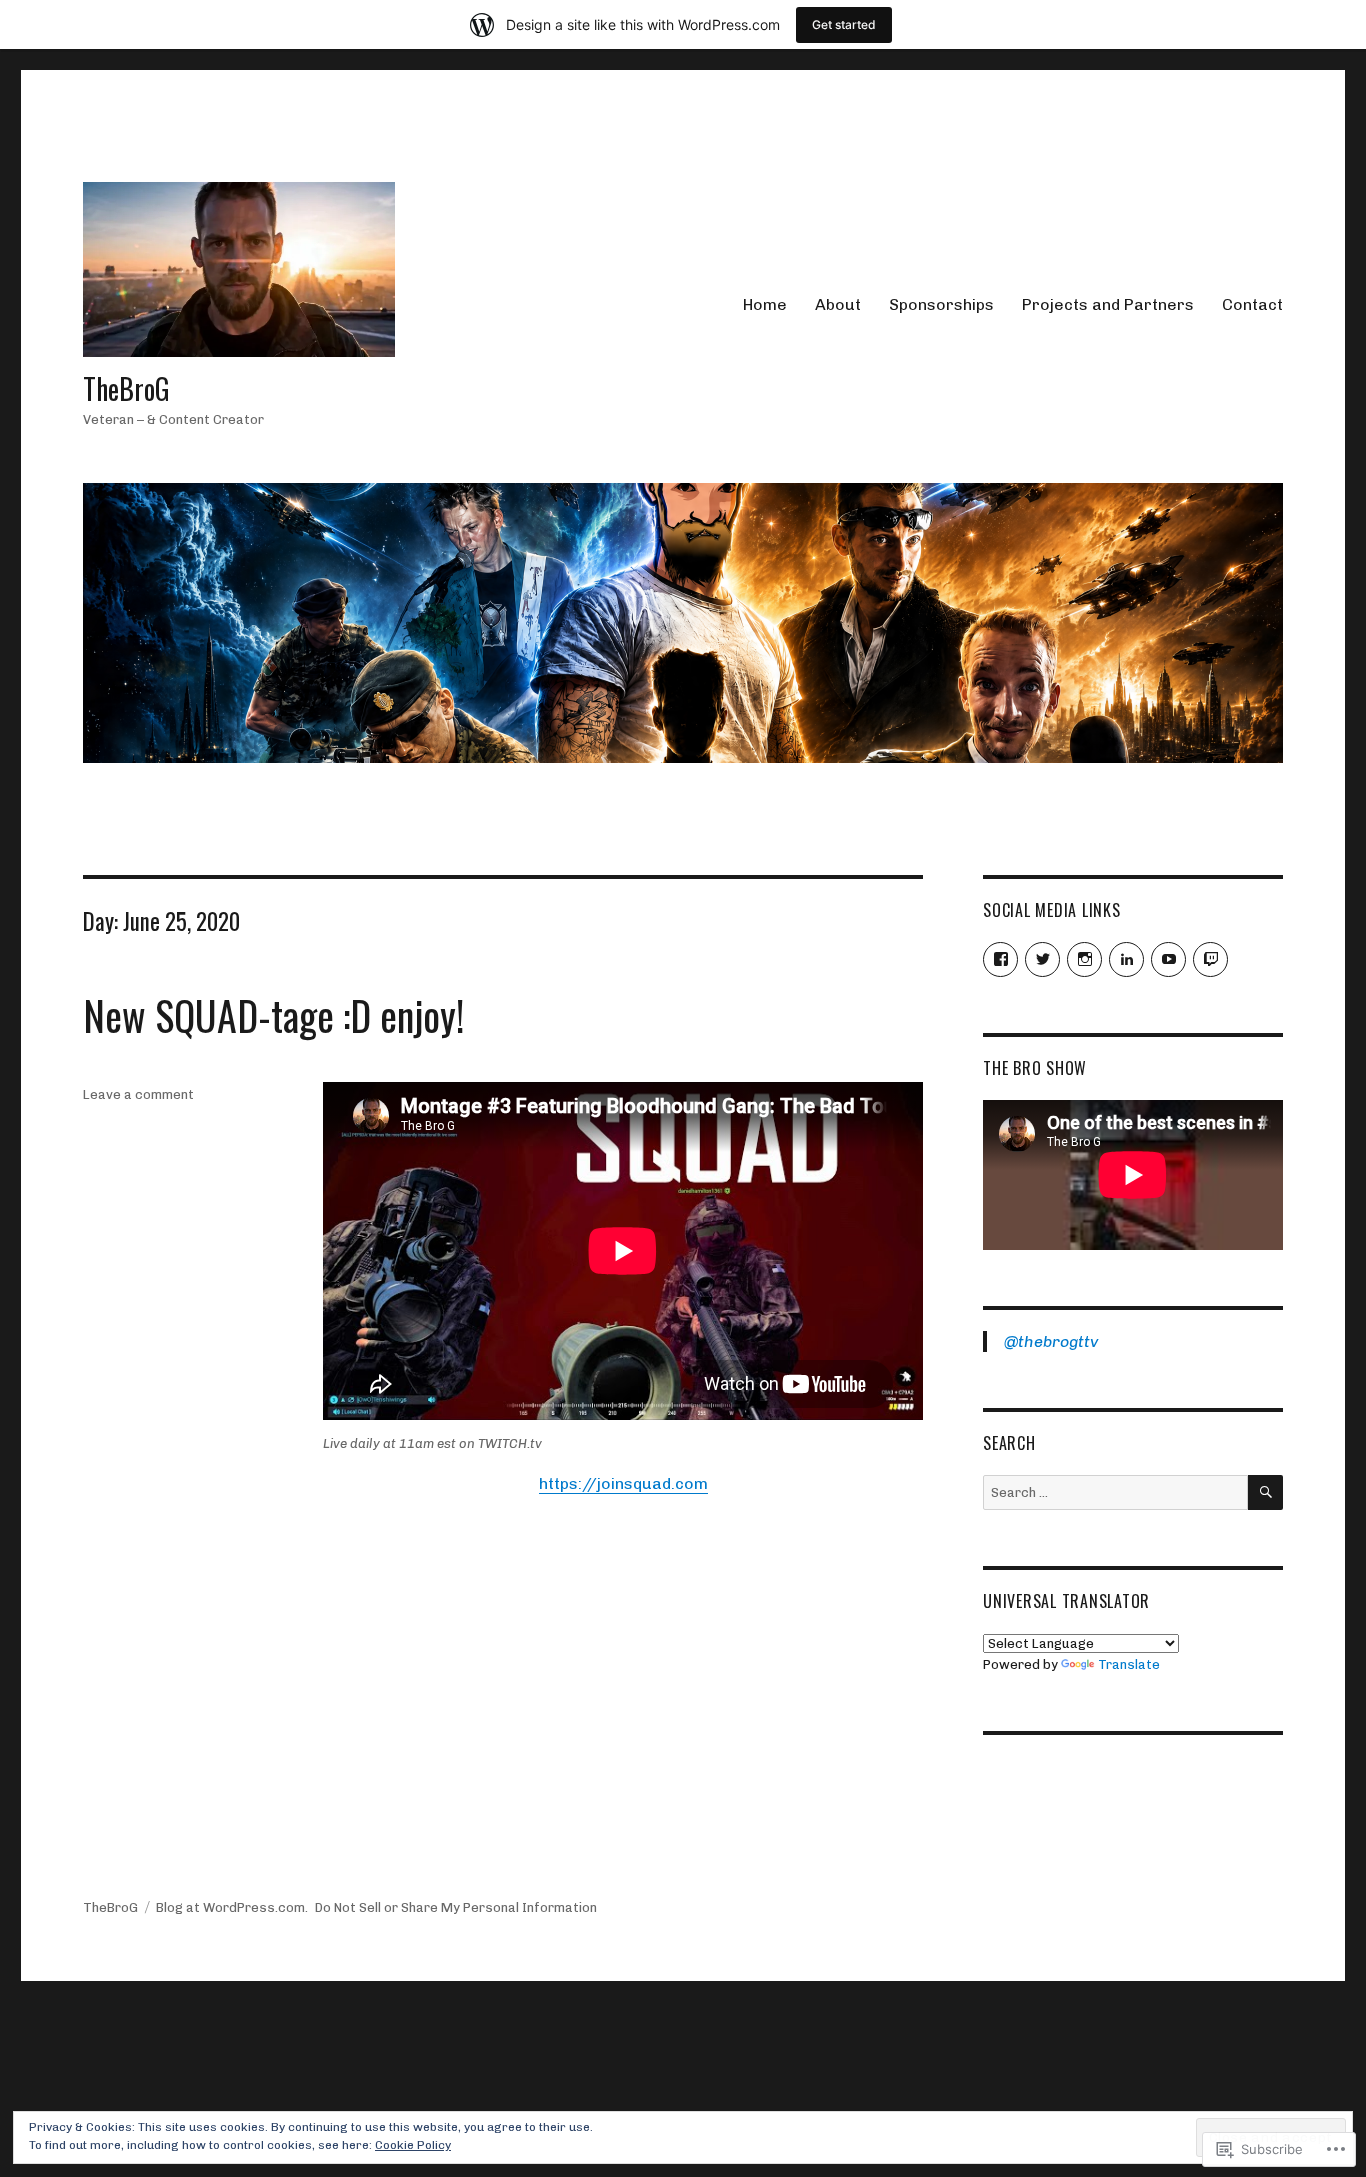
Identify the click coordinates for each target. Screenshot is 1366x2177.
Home (765, 304)
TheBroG (126, 388)
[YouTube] (1168, 959)
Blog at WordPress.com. (232, 1907)
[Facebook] (1000, 959)
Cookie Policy (413, 2145)
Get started (844, 24)
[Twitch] (1210, 959)
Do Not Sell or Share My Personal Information (456, 1907)
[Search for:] (1115, 1492)
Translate (1129, 1664)
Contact (1252, 304)
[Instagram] (1084, 959)
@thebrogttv (1051, 1341)
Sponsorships (941, 304)
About (838, 304)
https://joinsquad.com (623, 1483)
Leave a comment (138, 1094)
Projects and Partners (1108, 304)
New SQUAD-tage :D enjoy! (273, 1015)
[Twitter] (1042, 959)
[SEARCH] (1265, 1492)
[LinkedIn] (1126, 959)
